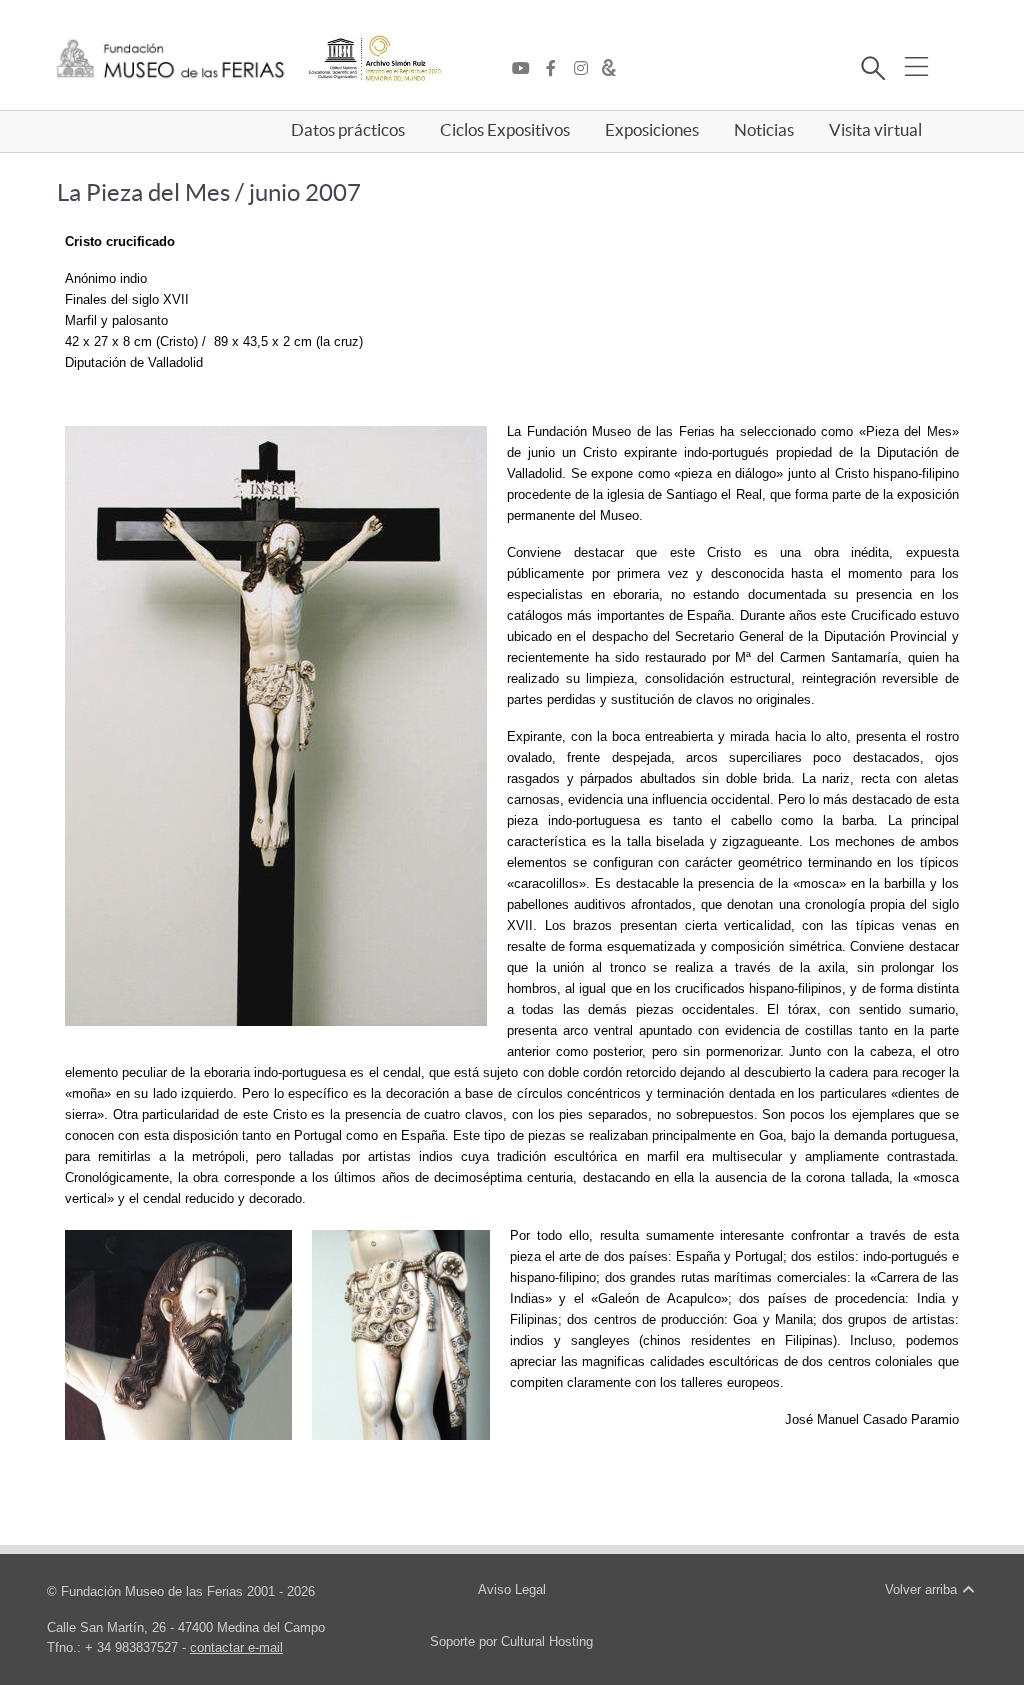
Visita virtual (875, 130)
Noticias (764, 130)
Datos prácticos (348, 130)
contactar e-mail (236, 1647)
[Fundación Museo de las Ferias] (170, 59)
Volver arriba (923, 1589)
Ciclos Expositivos (505, 130)
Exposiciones (652, 130)
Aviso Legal (512, 1589)
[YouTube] (526, 69)
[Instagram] (586, 69)
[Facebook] (556, 69)
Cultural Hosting (547, 1641)
